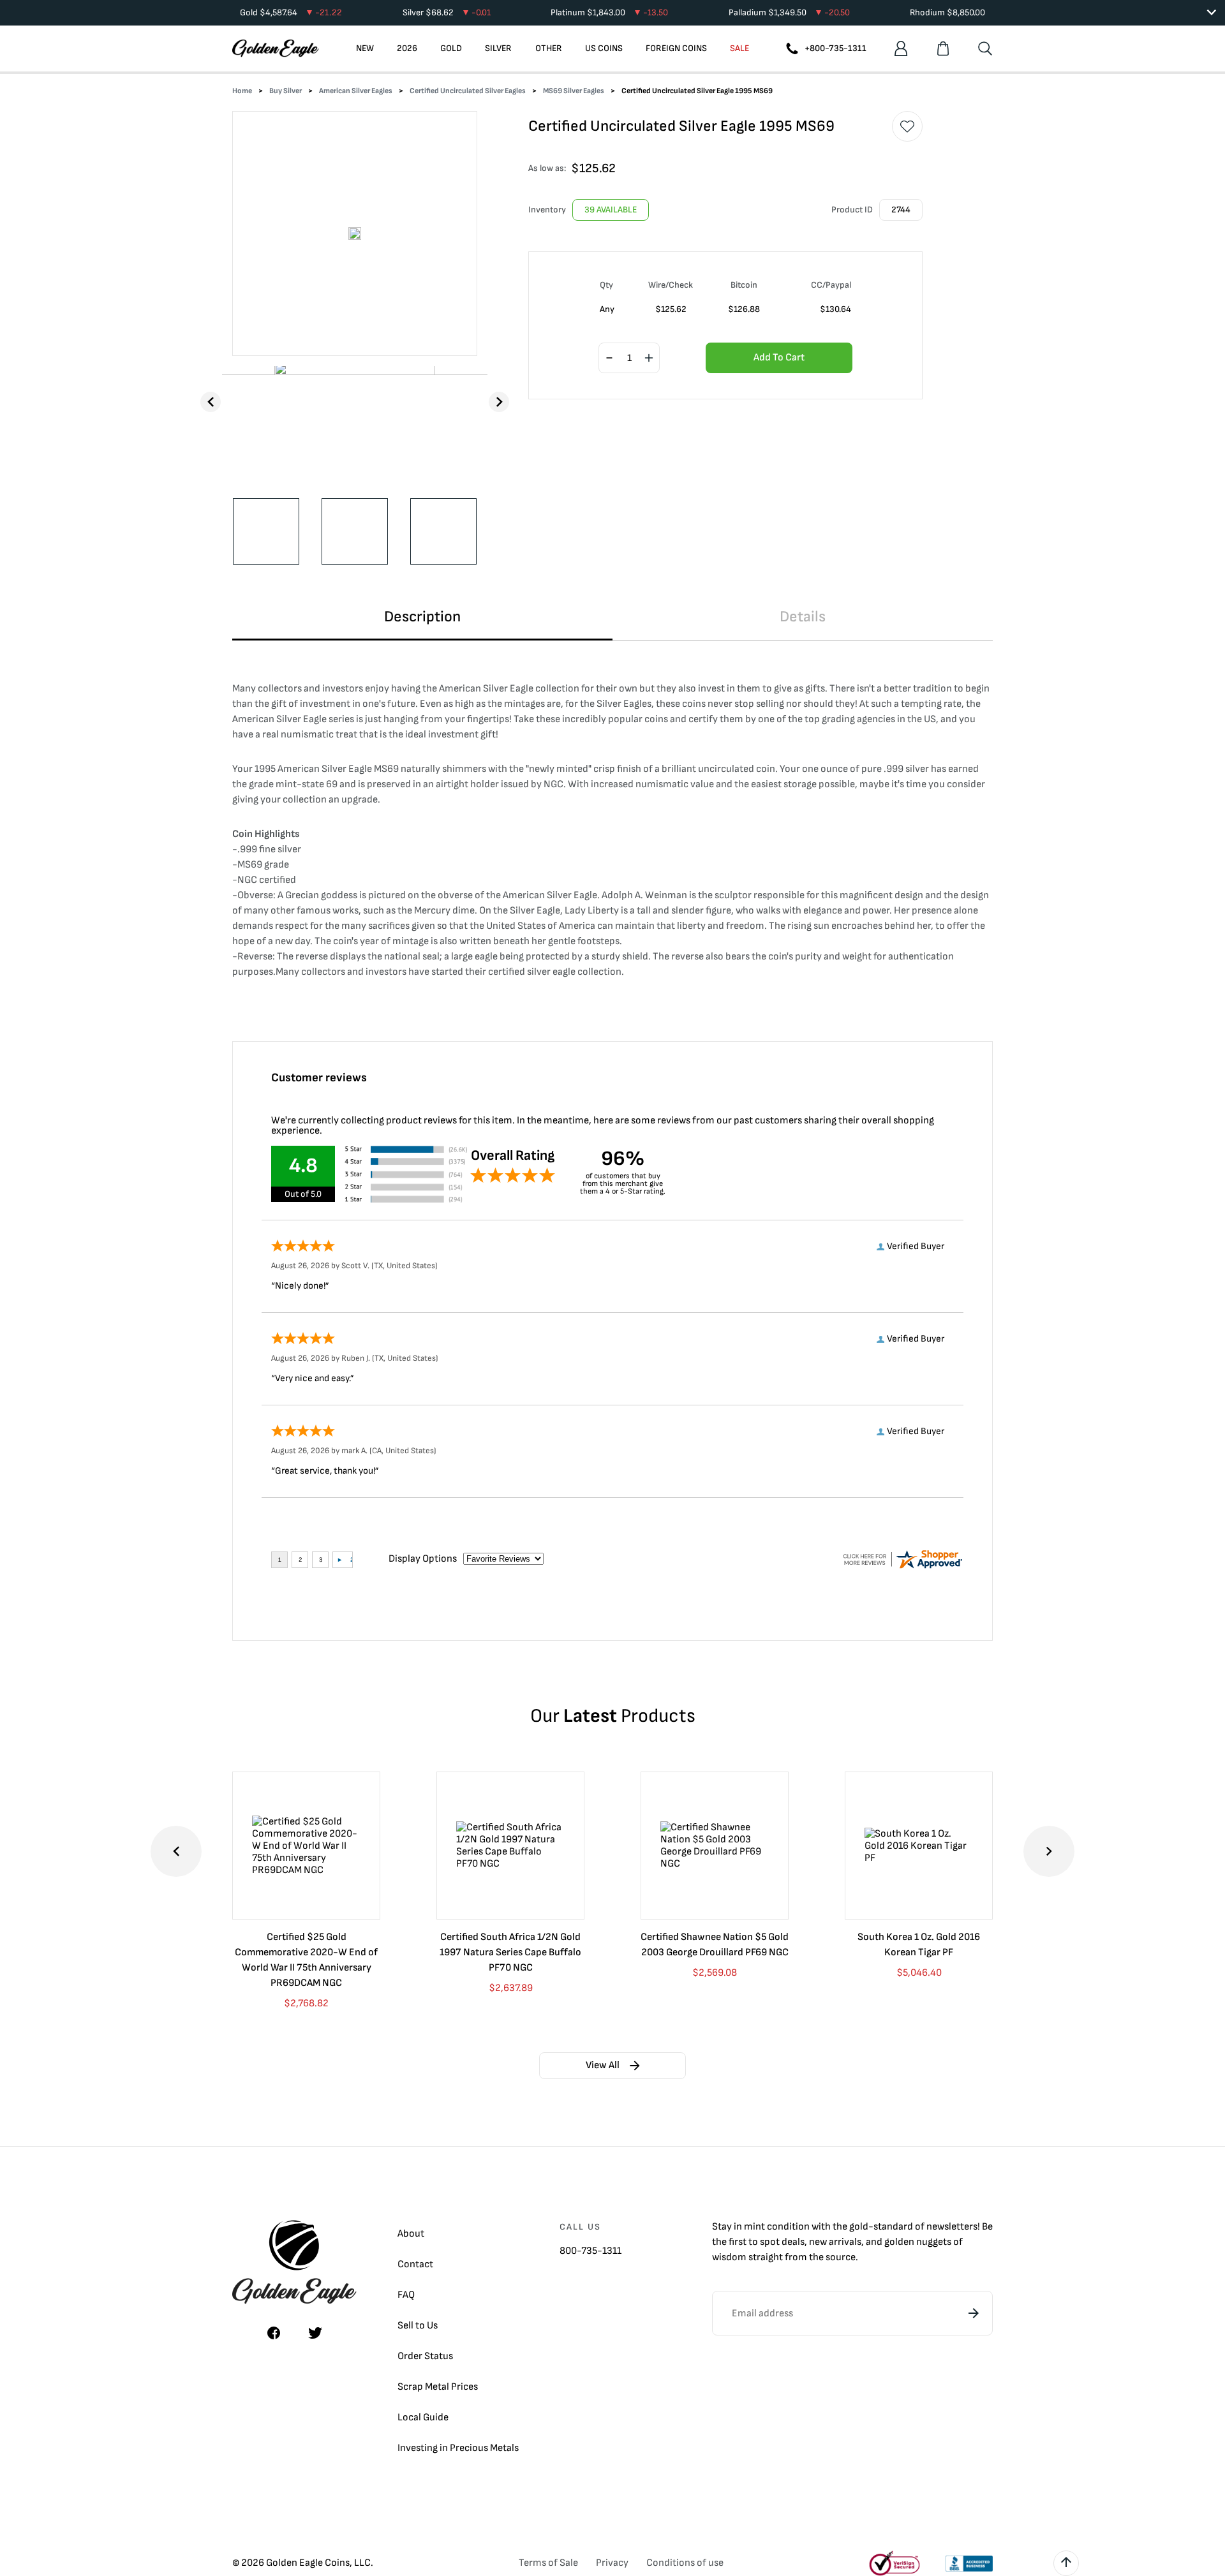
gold (859, 2227)
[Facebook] (274, 2333)
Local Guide (423, 2417)
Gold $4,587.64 (291, 12)
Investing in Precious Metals (458, 2448)
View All (603, 2065)
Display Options (423, 1559)
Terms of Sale (548, 2563)
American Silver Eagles (356, 91)
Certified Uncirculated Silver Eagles (468, 91)
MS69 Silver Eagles (574, 91)
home (242, 91)
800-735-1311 (590, 2251)
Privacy (612, 2563)
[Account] (901, 48)
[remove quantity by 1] (609, 359)
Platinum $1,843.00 (609, 12)
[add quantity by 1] (649, 359)
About (411, 2234)
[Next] (499, 402)
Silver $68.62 (447, 12)
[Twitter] (315, 2333)
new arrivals (835, 2242)
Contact (415, 2264)
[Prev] (211, 402)
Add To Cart (779, 358)
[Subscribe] (974, 2313)
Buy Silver (286, 91)
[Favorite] (907, 126)
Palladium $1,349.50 (789, 12)
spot (770, 2242)
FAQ (406, 2295)
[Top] (1066, 2563)
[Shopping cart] (943, 48)
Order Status (425, 2356)
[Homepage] (276, 48)
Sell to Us (418, 2326)
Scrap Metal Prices (438, 2387)
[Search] (985, 48)
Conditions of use (685, 2563)
